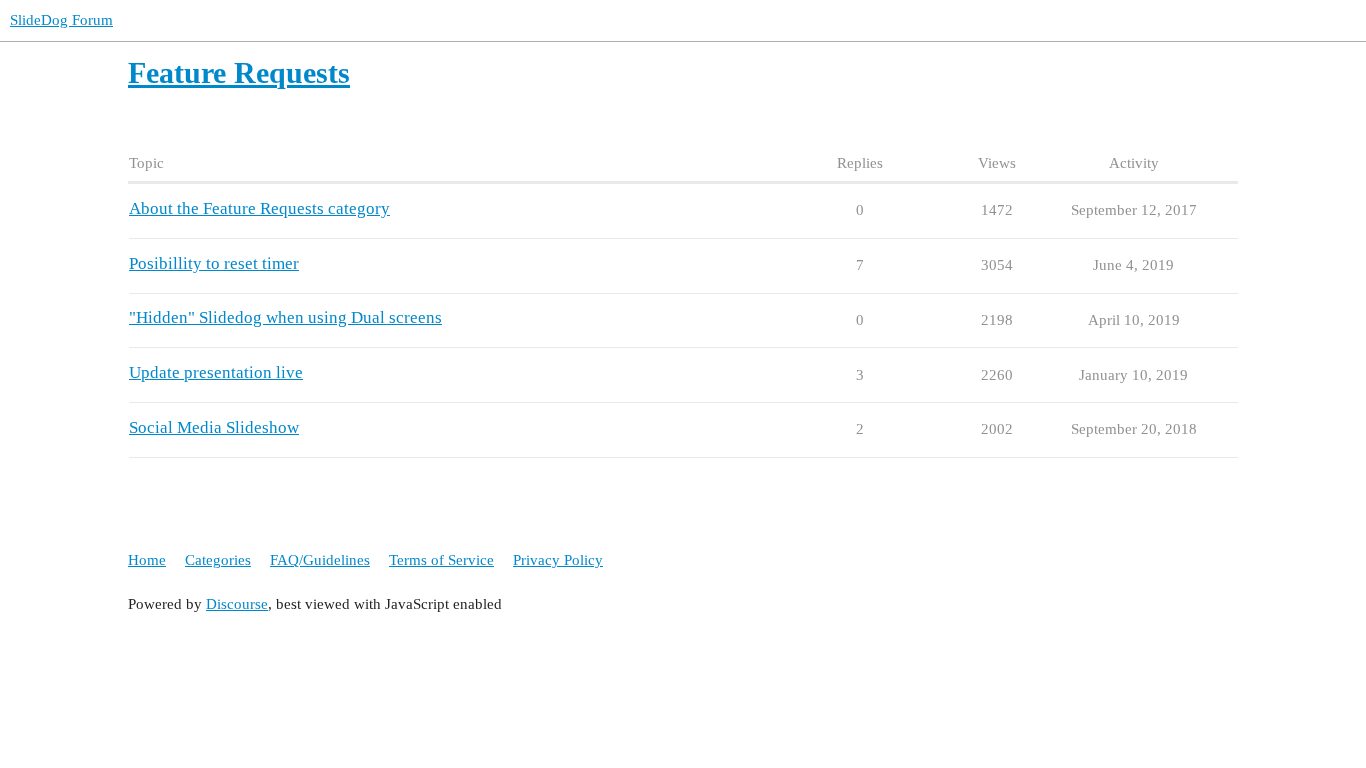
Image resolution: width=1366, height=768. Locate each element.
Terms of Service (441, 560)
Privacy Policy (558, 560)
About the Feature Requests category (259, 208)
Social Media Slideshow (214, 427)
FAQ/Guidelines (320, 560)
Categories (218, 560)
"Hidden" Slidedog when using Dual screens (285, 317)
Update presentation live (216, 372)
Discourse (237, 604)
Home (147, 560)
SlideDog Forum (61, 20)
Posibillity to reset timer (214, 263)
